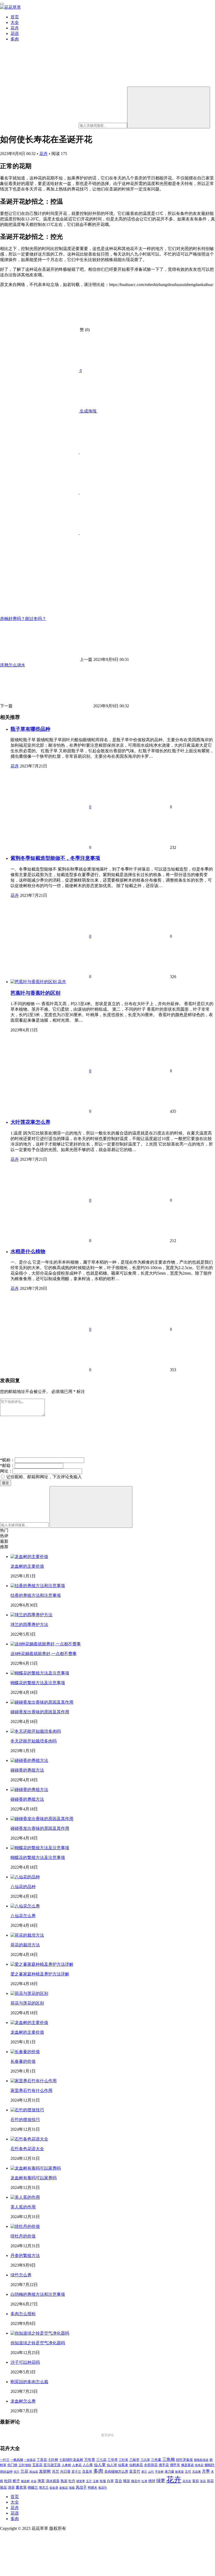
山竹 (151, 2472)
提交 (6, 1483)
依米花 (199, 2465)
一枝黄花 (30, 2460)
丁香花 (42, 2460)
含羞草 (87, 2472)
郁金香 (54, 2488)
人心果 (88, 2465)
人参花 (77, 2465)
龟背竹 (103, 2488)
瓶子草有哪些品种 (30, 729)
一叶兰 (5, 2460)
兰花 (24, 2471)
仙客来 (123, 2465)
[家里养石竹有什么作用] (34, 2081)
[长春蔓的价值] (25, 2052)
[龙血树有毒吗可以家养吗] (36, 2168)
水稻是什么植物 (28, 1251)
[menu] (2, 4)
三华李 (113, 2460)
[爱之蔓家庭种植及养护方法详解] (42, 1964)
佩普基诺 (187, 2465)
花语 (15, 33)
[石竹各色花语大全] (29, 2139)
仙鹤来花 (136, 2465)
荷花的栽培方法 (25, 1945)
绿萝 (161, 2481)
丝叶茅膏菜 (184, 2460)
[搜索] (169, 107)
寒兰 (144, 2472)
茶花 (203, 2481)
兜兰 (17, 2472)
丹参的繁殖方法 (25, 2256)
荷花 (210, 2481)
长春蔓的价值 (23, 2061)
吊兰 (56, 2471)
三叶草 (123, 2460)
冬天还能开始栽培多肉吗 (34, 1741)
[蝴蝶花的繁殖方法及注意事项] (40, 1673)
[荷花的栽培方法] (27, 1935)
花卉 (15, 28)
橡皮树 (25, 2481)
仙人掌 (100, 2465)
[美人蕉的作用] (25, 2197)
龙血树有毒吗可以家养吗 (34, 2178)
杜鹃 (8, 2481)
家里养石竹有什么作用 (31, 2090)
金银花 (64, 2488)
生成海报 (88, 411)
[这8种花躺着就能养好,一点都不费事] (46, 1644)
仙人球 (112, 2465)
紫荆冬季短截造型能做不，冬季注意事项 (55, 858)
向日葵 (65, 2472)
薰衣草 (21, 2487)
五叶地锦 (25, 2465)
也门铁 (12, 2465)
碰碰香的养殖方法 (27, 1770)
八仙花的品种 (23, 1887)
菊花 (3, 2488)
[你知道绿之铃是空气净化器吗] (40, 2333)
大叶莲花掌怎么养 (30, 1122)
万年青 (90, 2460)
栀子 (16, 2481)
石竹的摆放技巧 (25, 2120)
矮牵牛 (136, 2481)
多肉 (15, 39)
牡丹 (72, 2481)
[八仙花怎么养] (25, 1906)
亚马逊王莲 (52, 2465)
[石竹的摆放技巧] (27, 2110)
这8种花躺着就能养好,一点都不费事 (44, 1654)
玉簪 (96, 2481)
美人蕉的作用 (23, 2207)
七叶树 (53, 2460)
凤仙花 (34, 2472)
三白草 (145, 2460)
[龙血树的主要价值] (29, 1557)
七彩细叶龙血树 (71, 2460)
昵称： (7, 1460)
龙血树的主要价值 (27, 1566)
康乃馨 (169, 2472)
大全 (15, 22)
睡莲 (127, 2481)
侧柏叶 (210, 2465)
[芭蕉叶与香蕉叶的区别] (34, 982)
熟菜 (64, 2481)
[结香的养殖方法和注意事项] (38, 1586)
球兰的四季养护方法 (29, 1624)
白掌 (110, 2481)
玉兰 (89, 2481)
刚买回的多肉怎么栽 (29, 2382)
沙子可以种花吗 (25, 2362)
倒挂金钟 (6, 2472)
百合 (119, 2481)
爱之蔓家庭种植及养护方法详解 (40, 1974)
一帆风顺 (17, 2460)
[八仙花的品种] (25, 1877)
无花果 (197, 2472)
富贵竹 (135, 2471)
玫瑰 (103, 2481)
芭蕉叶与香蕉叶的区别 (35, 993)
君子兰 (76, 2472)
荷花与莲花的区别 (27, 2003)
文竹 (188, 2472)
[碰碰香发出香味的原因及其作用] (42, 1702)
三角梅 (169, 2459)
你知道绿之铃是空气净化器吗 (38, 2343)
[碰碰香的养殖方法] (29, 1760)
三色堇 (156, 2460)
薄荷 (11, 2487)
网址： (6, 1471)
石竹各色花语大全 (27, 2149)
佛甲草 (175, 2465)
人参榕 (66, 2465)
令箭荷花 (151, 2465)
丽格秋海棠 (201, 2460)
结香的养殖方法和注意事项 (36, 1595)
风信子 (81, 2487)
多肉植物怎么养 (116, 2472)
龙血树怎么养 (23, 2401)
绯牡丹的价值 (23, 2236)
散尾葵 (179, 2472)
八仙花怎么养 (23, 1916)
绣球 (152, 2481)
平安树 (159, 2472)
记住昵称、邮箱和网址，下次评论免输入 (44, 1477)
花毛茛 (187, 2481)
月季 (206, 2471)
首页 (15, 17)
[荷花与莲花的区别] (29, 1993)
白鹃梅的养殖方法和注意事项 (38, 2294)
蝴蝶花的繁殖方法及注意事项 (38, 1683)
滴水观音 (53, 2481)
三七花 (101, 2460)
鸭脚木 (93, 2488)
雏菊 (72, 2488)
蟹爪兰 (44, 2488)
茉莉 (196, 2481)
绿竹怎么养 (21, 2275)
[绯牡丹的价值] (25, 2226)
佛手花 (164, 2465)
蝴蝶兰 (33, 2488)
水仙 (34, 2481)
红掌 (144, 2481)
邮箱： (7, 1465)
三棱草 (134, 2460)
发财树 (45, 2471)
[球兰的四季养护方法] (31, 1615)
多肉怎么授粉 (23, 2314)
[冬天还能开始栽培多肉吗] (36, 1731)
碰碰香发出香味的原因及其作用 (40, 1712)
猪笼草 (81, 2481)
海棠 (41, 2481)
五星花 (37, 2465)
